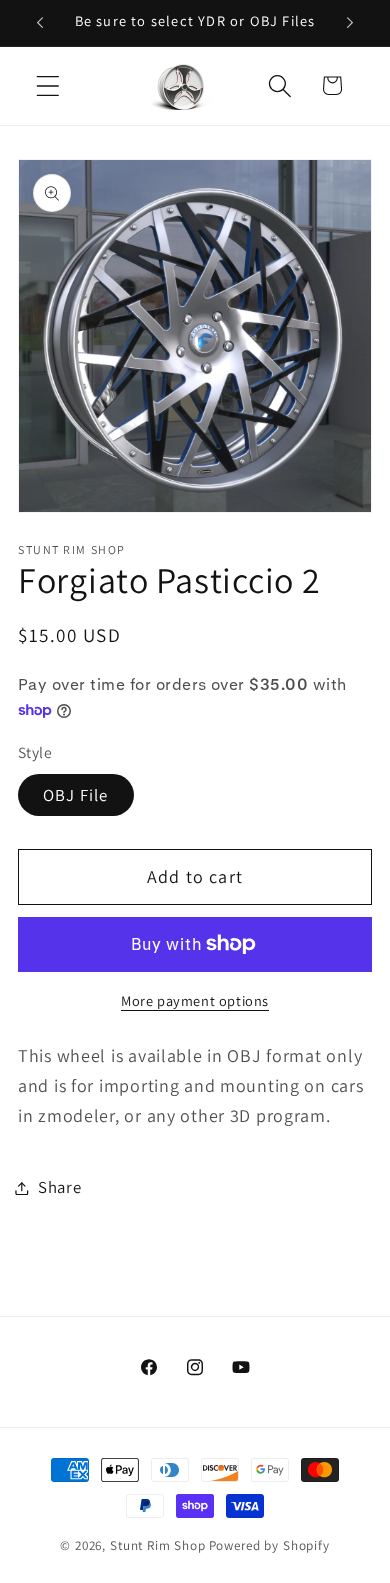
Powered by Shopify (269, 1545)
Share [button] (60, 1187)
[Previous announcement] (40, 23)
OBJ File (76, 795)
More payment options (195, 1000)
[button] (48, 85)
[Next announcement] (350, 23)
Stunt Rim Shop (158, 1545)
